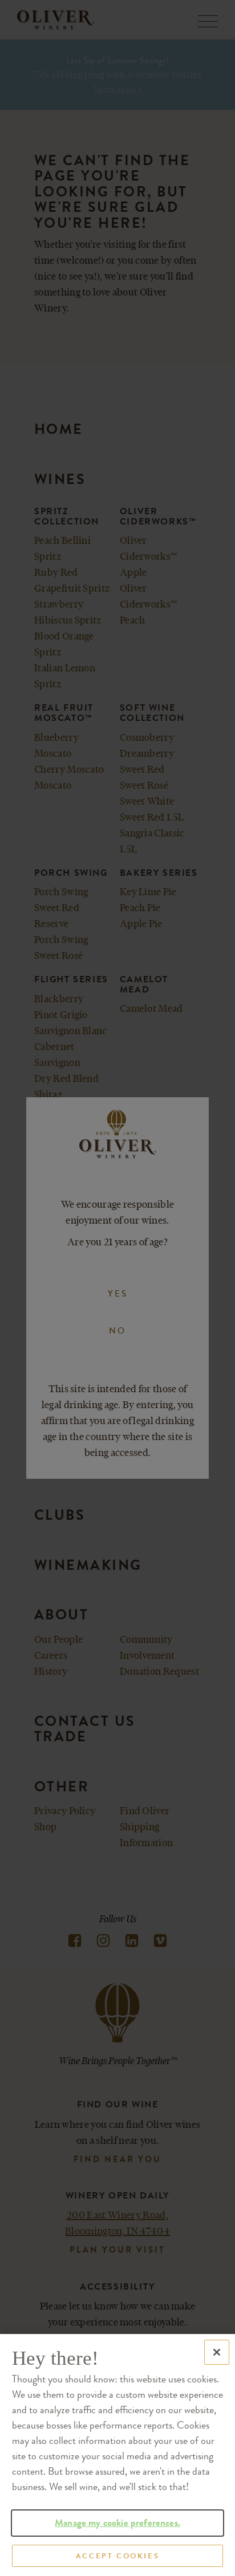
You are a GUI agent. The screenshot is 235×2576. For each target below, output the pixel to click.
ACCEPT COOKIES (117, 2556)
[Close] (217, 2352)
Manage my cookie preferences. (117, 2523)
